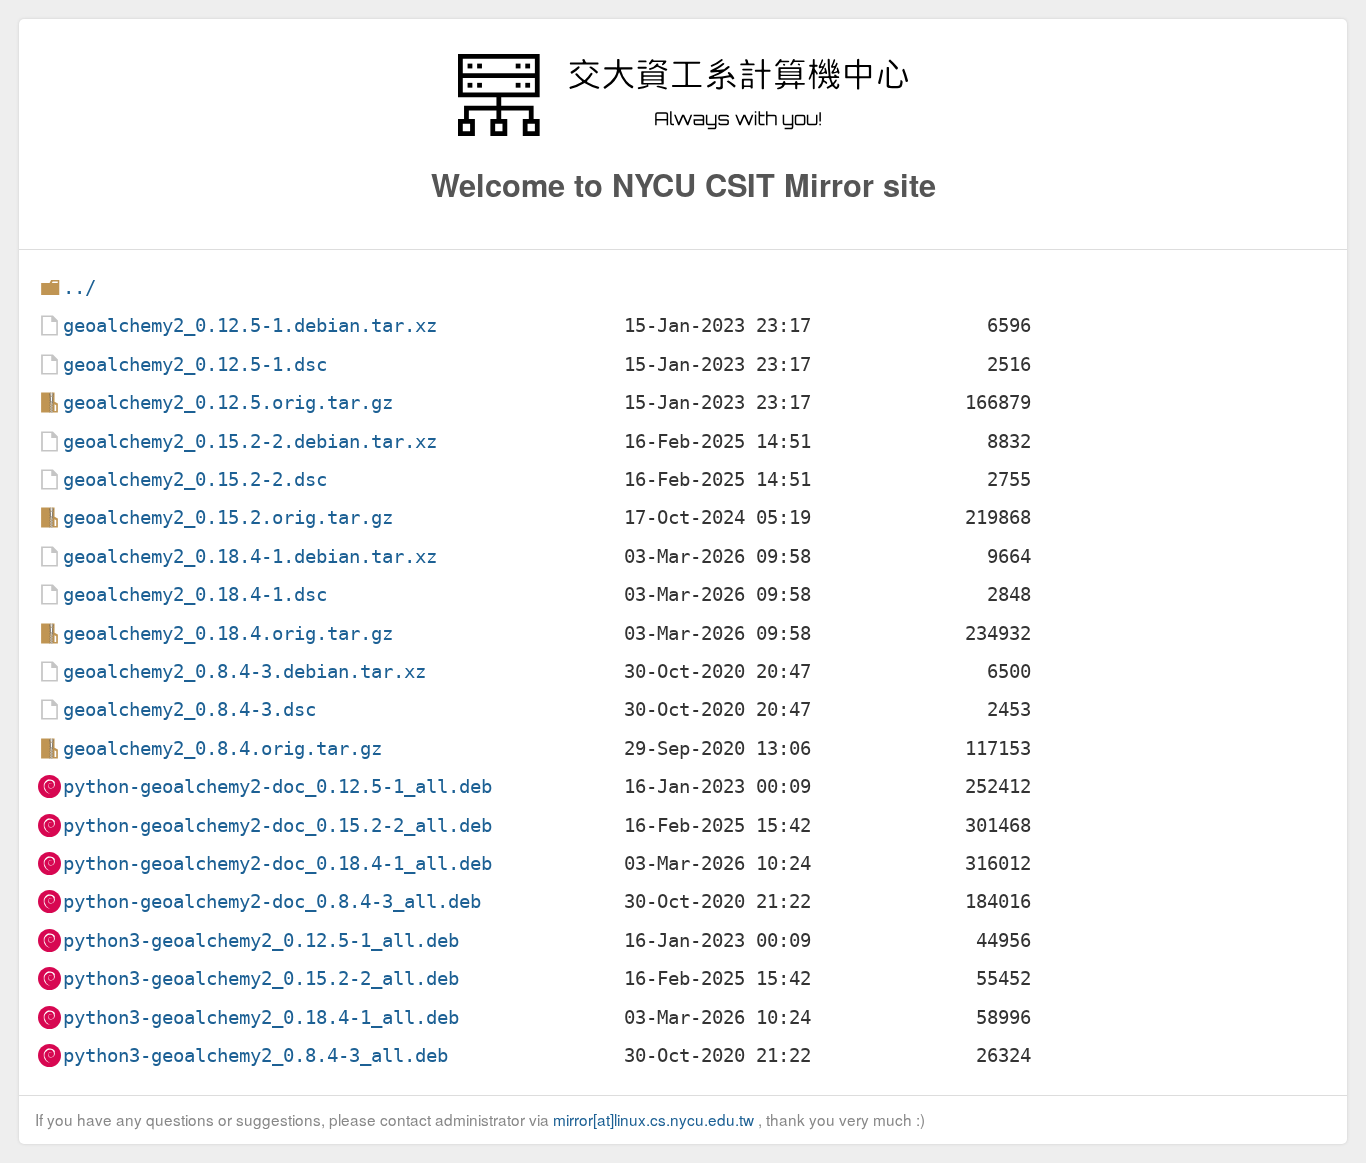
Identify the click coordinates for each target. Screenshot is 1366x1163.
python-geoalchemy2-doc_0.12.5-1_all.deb (277, 786)
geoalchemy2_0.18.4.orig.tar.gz (228, 633)
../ (79, 287)
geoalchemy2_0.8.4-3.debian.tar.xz (244, 671)
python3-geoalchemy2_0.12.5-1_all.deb (261, 940)
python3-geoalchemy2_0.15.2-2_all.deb (261, 978)
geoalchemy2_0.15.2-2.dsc (195, 479)
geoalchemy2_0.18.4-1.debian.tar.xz (250, 556)
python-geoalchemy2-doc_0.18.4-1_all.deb (277, 863)
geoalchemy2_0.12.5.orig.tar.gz (228, 402)
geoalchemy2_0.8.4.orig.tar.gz (222, 748)
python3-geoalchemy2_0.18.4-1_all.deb (261, 1017)
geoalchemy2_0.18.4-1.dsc (195, 594)
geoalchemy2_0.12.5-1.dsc (195, 364)
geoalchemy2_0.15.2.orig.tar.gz (228, 517)
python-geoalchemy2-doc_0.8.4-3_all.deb (272, 901)
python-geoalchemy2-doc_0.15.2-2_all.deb (277, 825)
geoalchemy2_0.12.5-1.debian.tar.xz (250, 325)
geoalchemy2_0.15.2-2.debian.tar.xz (250, 441)
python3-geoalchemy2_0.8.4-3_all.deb (255, 1055)
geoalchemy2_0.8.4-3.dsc (189, 709)
